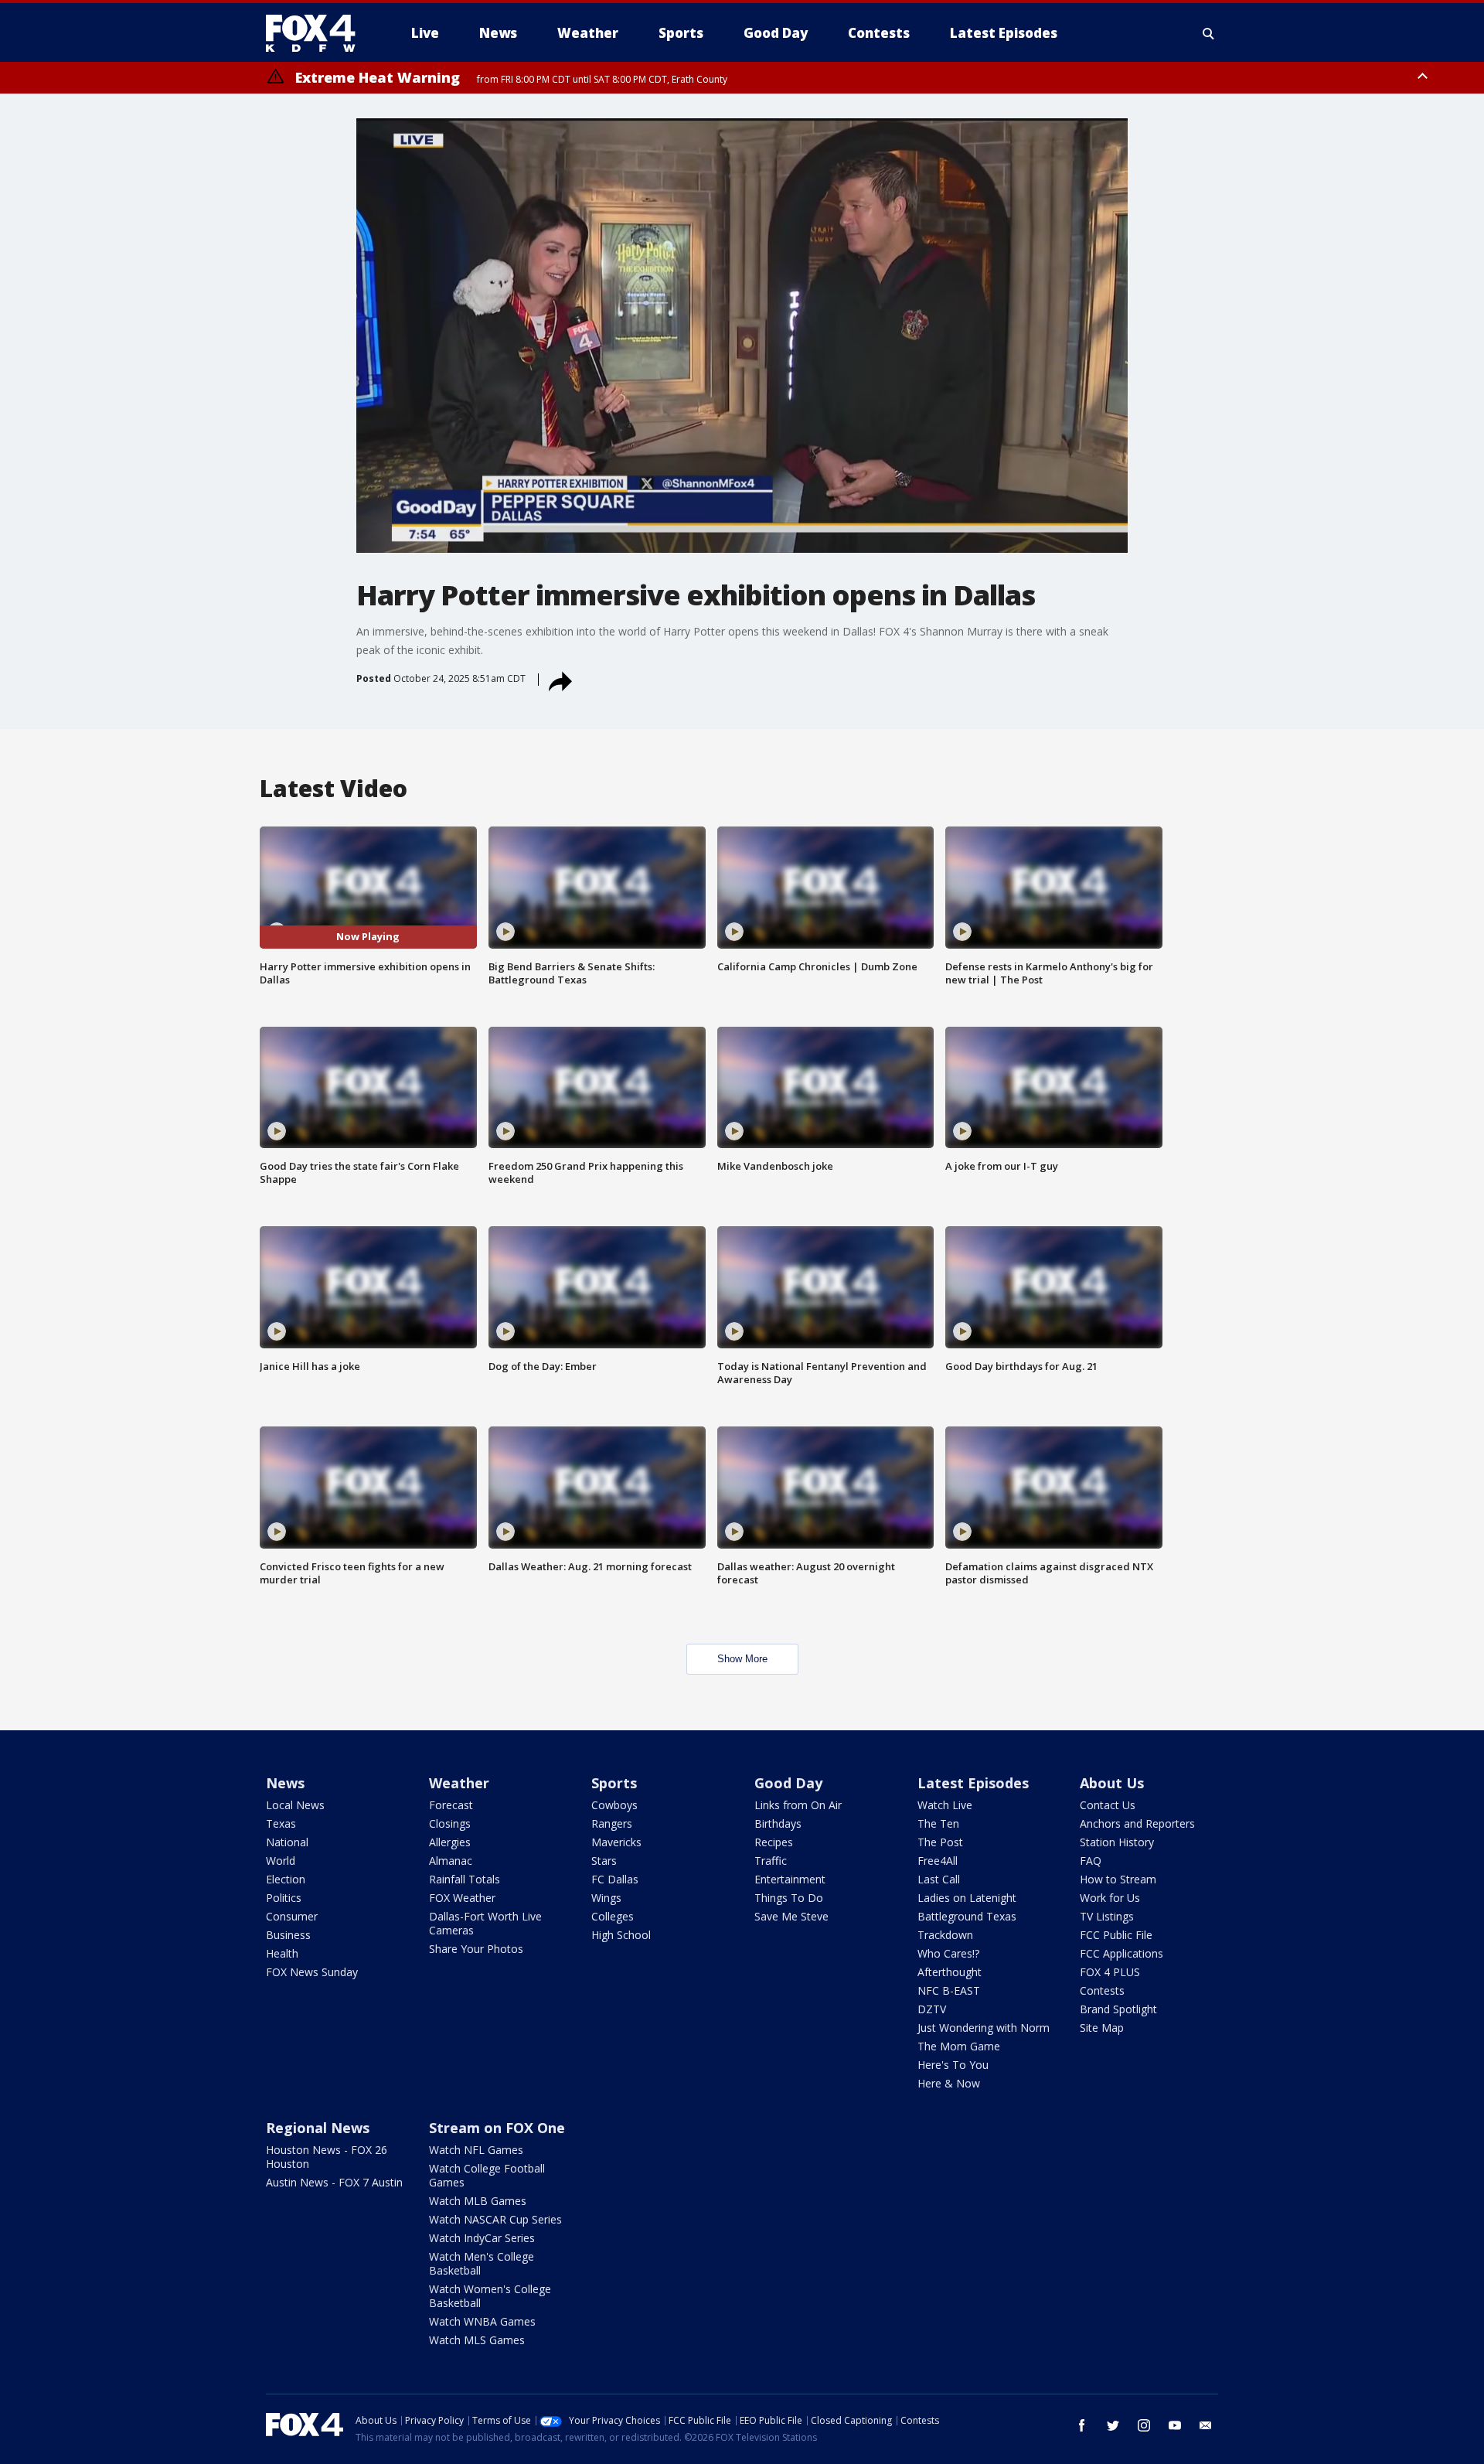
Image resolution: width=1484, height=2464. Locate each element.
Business (288, 1935)
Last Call (939, 1879)
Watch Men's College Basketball (482, 2263)
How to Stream (1118, 1879)
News (285, 1783)
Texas (281, 1823)
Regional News (318, 2128)
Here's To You (953, 2065)
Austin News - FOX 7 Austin (334, 2182)
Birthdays (778, 1823)
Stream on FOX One (497, 2128)
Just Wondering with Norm (984, 2028)
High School (621, 1935)
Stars (604, 1861)
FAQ (1091, 1861)
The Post (940, 1842)
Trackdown (945, 1935)
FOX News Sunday (312, 1972)
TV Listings (1107, 1916)
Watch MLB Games (478, 2201)
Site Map (1102, 2028)
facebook (1082, 2425)
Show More (742, 1659)
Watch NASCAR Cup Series (495, 2219)
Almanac (451, 1861)
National (287, 1842)
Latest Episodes (973, 1783)
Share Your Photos (476, 1949)
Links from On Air (798, 1805)
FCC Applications (1122, 1953)
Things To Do (789, 1898)
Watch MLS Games (477, 2340)
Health (282, 1953)
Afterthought (950, 1972)
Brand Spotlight (1118, 2009)
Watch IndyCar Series (482, 2238)
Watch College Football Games (487, 2175)
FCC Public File (1116, 1935)
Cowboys (614, 1805)
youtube (1175, 2425)
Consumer (292, 1916)
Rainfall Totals (465, 1879)
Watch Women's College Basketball (490, 2296)
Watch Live (945, 1805)
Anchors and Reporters (1137, 1823)
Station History (1117, 1842)
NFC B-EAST (949, 1990)
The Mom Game (959, 2046)
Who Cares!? (948, 1953)
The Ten (938, 1823)
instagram (1144, 2425)
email (1206, 2425)
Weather (459, 1783)
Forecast (451, 1805)
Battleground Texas (967, 1916)
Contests (1102, 1990)
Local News (295, 1805)
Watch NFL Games (476, 2150)
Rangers (612, 1823)
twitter (1113, 2425)
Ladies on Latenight (967, 1898)
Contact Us (1108, 1805)
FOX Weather (462, 1898)
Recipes (774, 1842)
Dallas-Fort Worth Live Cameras (485, 1923)
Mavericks (616, 1842)
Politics (284, 1898)
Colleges (613, 1916)
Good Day (788, 1783)
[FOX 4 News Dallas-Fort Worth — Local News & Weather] (317, 33)
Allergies (450, 1842)
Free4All (938, 1861)
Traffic (771, 1861)
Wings (606, 1898)
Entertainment (790, 1879)
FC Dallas (615, 1879)
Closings (450, 1823)
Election (286, 1879)
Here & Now (949, 2083)
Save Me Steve (791, 1916)
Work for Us (1110, 1898)
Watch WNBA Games (482, 2321)
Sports (614, 1783)
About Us (1112, 1783)
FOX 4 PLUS (1110, 1972)
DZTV (932, 2009)
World (281, 1861)
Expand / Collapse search (1209, 33)
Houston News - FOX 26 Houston (327, 2157)
